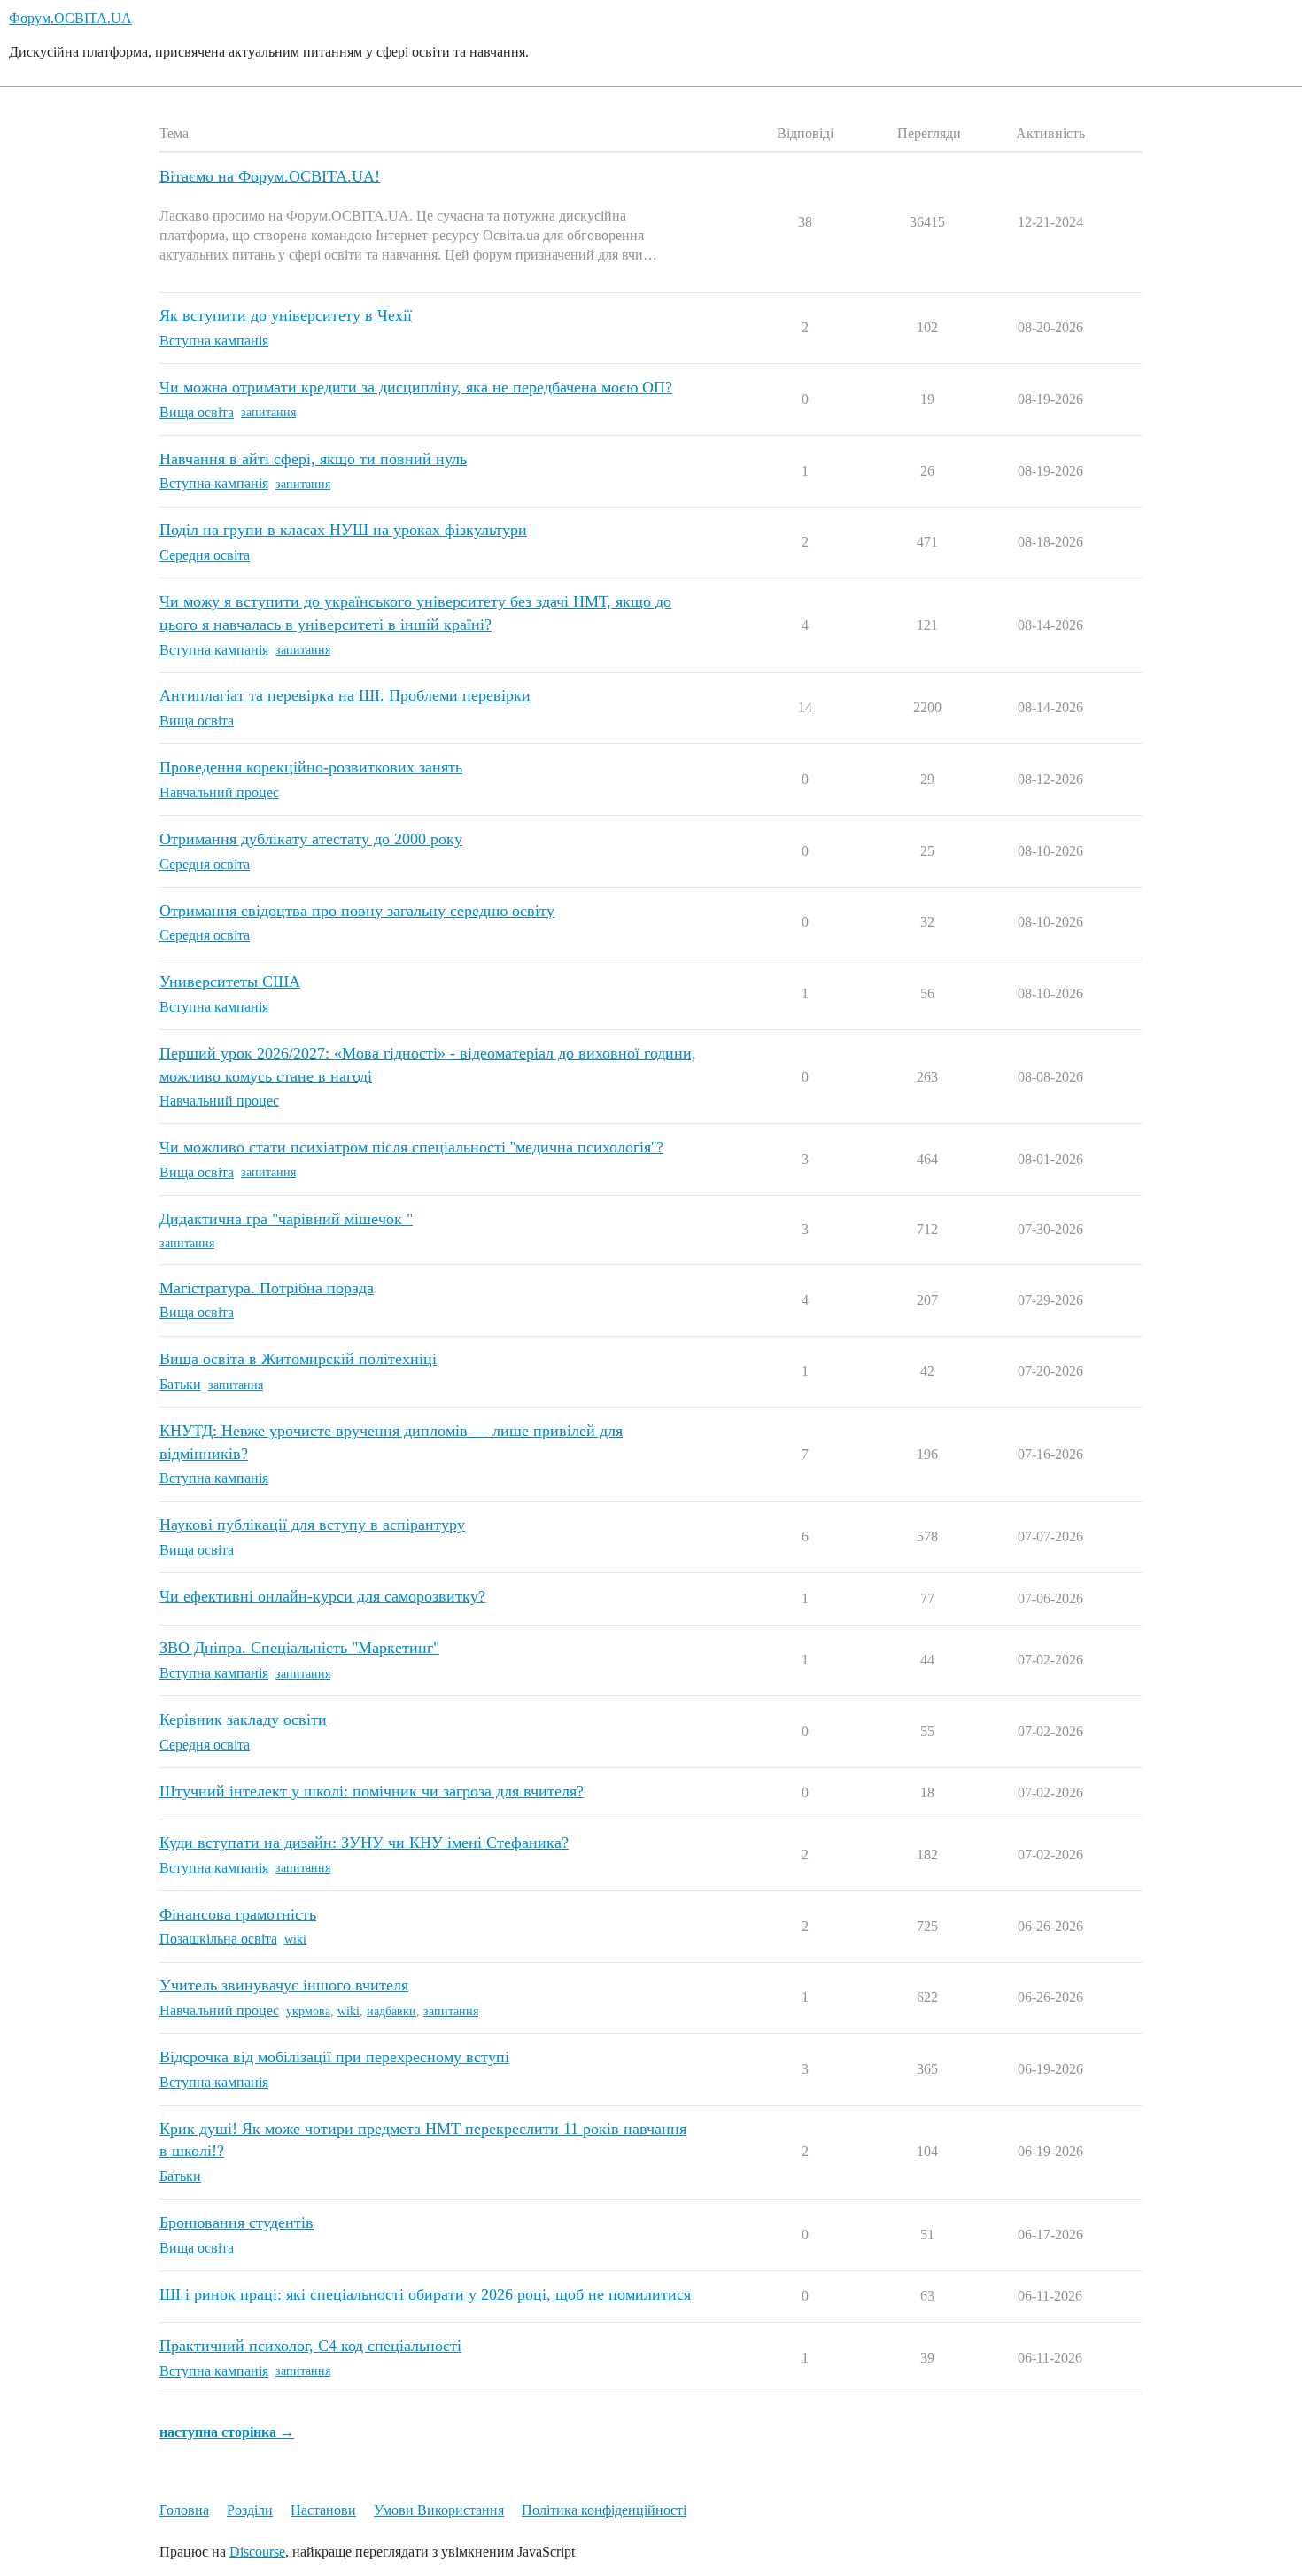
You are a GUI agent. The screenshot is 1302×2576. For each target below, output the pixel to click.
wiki (295, 1940)
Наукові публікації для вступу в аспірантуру (312, 1525)
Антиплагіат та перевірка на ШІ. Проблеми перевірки (345, 695)
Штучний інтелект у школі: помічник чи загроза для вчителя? (372, 1791)
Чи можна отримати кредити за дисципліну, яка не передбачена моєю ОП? (416, 387)
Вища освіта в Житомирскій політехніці (298, 1359)
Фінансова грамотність (238, 1914)
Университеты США (230, 982)
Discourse (257, 2552)
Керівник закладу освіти (243, 1719)
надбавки (391, 2011)
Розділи (250, 2510)
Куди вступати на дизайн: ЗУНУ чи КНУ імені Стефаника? (364, 1843)
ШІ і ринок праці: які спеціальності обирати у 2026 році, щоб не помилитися (425, 2294)
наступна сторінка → (227, 2432)
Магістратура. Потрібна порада (267, 1288)
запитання (268, 412)
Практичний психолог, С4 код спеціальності (310, 2346)
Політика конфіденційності (604, 2510)
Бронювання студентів (236, 2223)
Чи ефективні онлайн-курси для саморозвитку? (322, 1596)
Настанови (323, 2510)
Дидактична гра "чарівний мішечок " (286, 1219)
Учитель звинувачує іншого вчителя (284, 1985)
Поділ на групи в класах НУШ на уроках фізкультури (343, 530)
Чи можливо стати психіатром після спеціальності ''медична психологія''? (411, 1147)
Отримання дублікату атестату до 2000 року (311, 839)
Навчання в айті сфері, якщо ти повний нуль (313, 459)
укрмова (308, 2011)
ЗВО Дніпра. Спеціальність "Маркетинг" (299, 1648)
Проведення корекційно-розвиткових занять (311, 767)
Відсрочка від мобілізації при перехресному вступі (334, 2057)
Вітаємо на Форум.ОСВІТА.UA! (270, 176)
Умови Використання (439, 2510)
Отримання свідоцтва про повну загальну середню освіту (357, 911)
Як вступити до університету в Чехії (286, 315)
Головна (184, 2510)
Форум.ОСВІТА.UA (70, 18)
